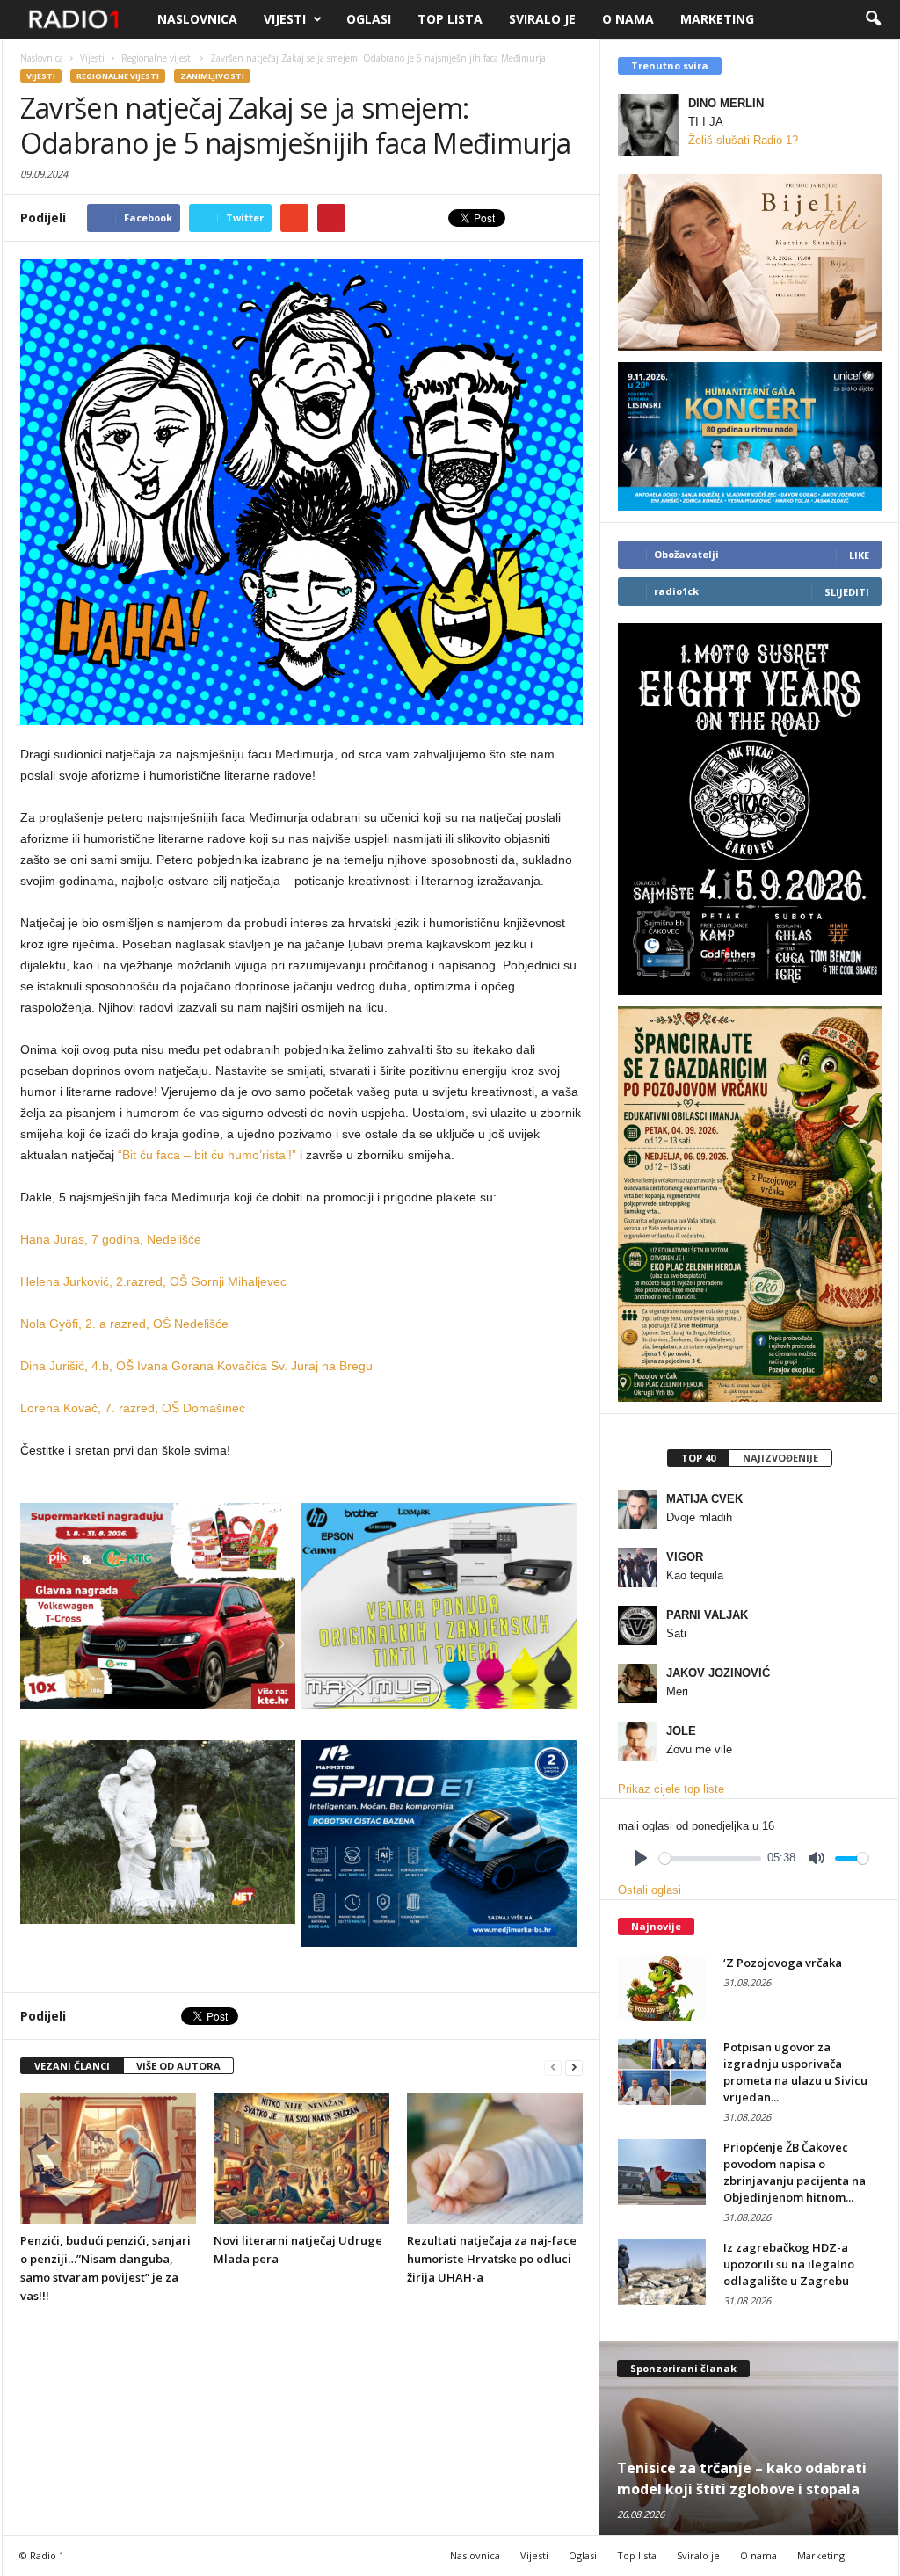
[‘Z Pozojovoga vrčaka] (662, 1988)
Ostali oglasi (650, 1890)
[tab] (698, 1458)
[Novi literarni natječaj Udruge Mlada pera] (301, 2159)
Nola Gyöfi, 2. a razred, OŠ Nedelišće (124, 1324)
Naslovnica (197, 19)
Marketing (717, 19)
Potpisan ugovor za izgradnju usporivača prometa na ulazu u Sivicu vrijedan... (795, 2072)
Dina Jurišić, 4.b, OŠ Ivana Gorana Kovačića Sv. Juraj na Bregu (196, 1366)
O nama (628, 19)
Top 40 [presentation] (698, 1458)
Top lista (450, 19)
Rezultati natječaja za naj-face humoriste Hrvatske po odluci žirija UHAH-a (492, 2259)
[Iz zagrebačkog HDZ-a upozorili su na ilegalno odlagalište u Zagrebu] (662, 2272)
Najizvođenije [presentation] (780, 1458)
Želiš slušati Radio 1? (743, 140)
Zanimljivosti (212, 76)
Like (859, 555)
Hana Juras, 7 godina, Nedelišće (111, 1239)
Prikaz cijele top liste (671, 1789)
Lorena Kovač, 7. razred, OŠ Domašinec (133, 1408)
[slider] (710, 1858)
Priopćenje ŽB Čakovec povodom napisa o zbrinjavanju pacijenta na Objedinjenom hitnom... (795, 2172)
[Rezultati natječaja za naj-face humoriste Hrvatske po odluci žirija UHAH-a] (495, 2159)
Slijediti (847, 592)
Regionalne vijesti (118, 76)
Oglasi (369, 19)
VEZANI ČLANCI (72, 2066)
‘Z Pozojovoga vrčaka (783, 1963)
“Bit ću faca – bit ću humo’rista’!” (207, 1155)
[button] (873, 19)
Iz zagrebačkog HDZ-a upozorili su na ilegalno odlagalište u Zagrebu (789, 2264)
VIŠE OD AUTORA (178, 2066)
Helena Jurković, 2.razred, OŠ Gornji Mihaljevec (153, 1281)
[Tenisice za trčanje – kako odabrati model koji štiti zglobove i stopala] (749, 2438)
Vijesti (285, 19)
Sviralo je (542, 19)
